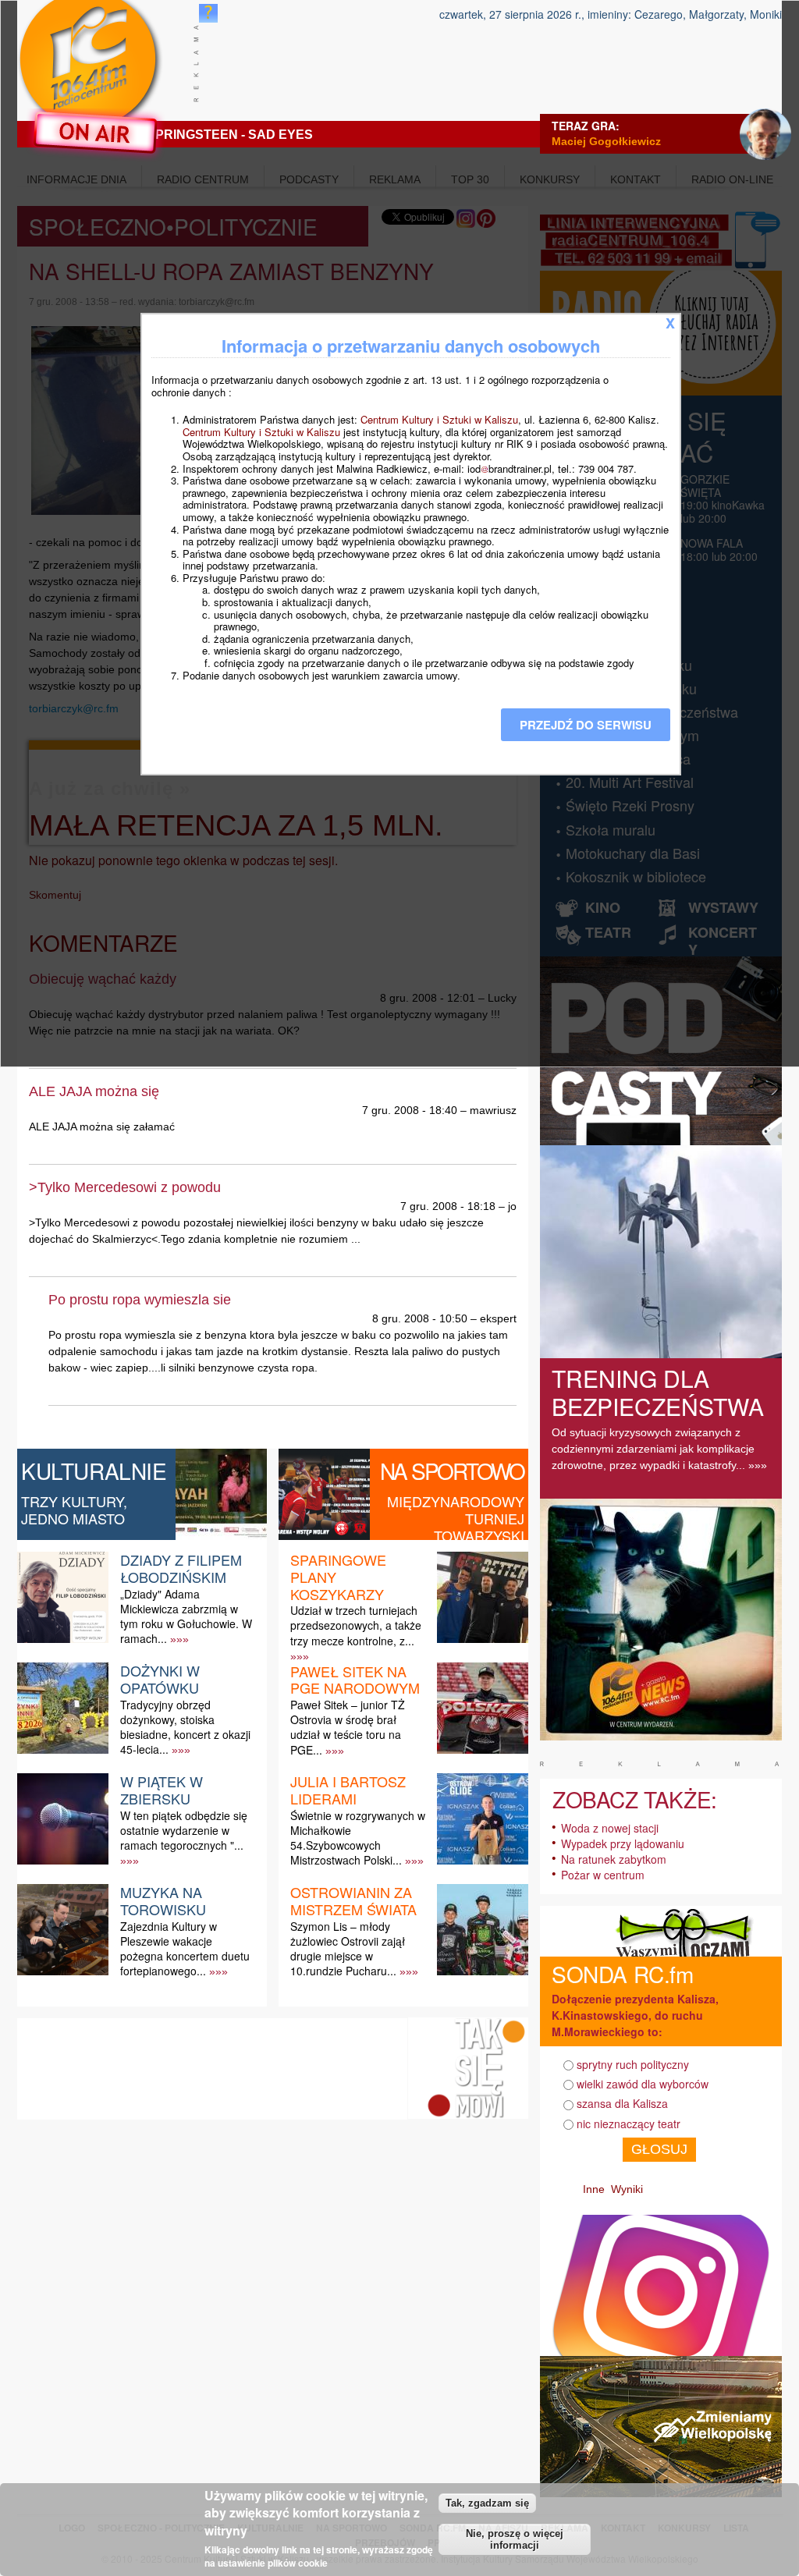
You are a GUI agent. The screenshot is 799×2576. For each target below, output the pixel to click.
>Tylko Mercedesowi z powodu (125, 1187)
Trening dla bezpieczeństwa (658, 1392)
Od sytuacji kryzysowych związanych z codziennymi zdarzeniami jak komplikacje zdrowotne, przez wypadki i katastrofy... (653, 1449)
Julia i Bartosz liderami (348, 1790)
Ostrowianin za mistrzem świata (353, 1900)
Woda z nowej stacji (610, 1828)
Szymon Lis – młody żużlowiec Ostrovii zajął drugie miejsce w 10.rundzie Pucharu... (348, 1949)
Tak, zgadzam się (487, 2503)
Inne (594, 2189)
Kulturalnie (94, 1471)
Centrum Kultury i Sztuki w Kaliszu (439, 419)
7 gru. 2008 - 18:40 (410, 1110)
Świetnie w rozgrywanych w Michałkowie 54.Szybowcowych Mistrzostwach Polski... (358, 1838)
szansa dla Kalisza (622, 2103)
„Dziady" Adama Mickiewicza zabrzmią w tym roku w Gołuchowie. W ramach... (186, 1616)
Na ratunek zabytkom (614, 1859)
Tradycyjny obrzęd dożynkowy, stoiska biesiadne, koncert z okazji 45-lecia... (185, 1727)
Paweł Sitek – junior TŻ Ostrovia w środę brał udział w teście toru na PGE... (348, 1727)
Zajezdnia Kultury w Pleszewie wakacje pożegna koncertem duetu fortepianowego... (185, 1949)
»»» (179, 1639)
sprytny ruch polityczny (633, 2064)
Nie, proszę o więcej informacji (515, 2539)
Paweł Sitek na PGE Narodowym (355, 1680)
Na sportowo (452, 1471)
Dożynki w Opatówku (160, 1679)
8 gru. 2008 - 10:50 (420, 1318)
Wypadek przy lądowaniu (623, 1843)
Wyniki (627, 2189)
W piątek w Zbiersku (162, 1790)
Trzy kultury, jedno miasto (74, 1510)
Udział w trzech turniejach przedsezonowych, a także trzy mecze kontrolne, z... (356, 1625)
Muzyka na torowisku (163, 1900)
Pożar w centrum (603, 1875)
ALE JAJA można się (94, 1091)
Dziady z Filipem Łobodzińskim (181, 1568)
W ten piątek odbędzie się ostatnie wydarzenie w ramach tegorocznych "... (184, 1830)
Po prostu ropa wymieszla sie (140, 1300)
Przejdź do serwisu (586, 725)
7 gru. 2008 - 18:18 (448, 1206)
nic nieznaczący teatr (629, 2124)
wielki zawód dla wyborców (643, 2084)
